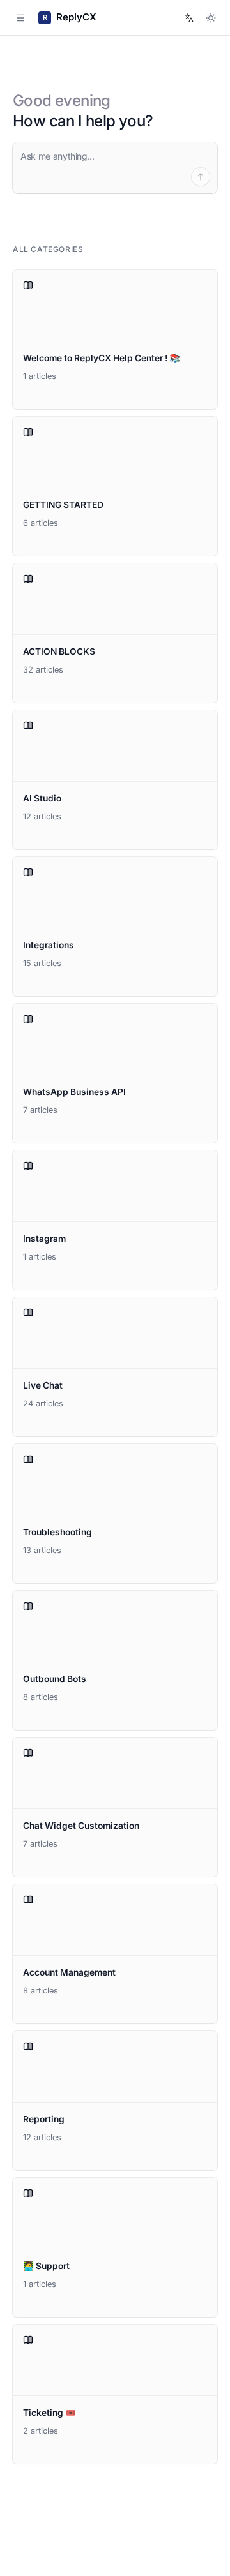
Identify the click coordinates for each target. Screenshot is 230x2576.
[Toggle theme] (211, 18)
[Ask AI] (201, 177)
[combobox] (189, 18)
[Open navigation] (20, 18)
